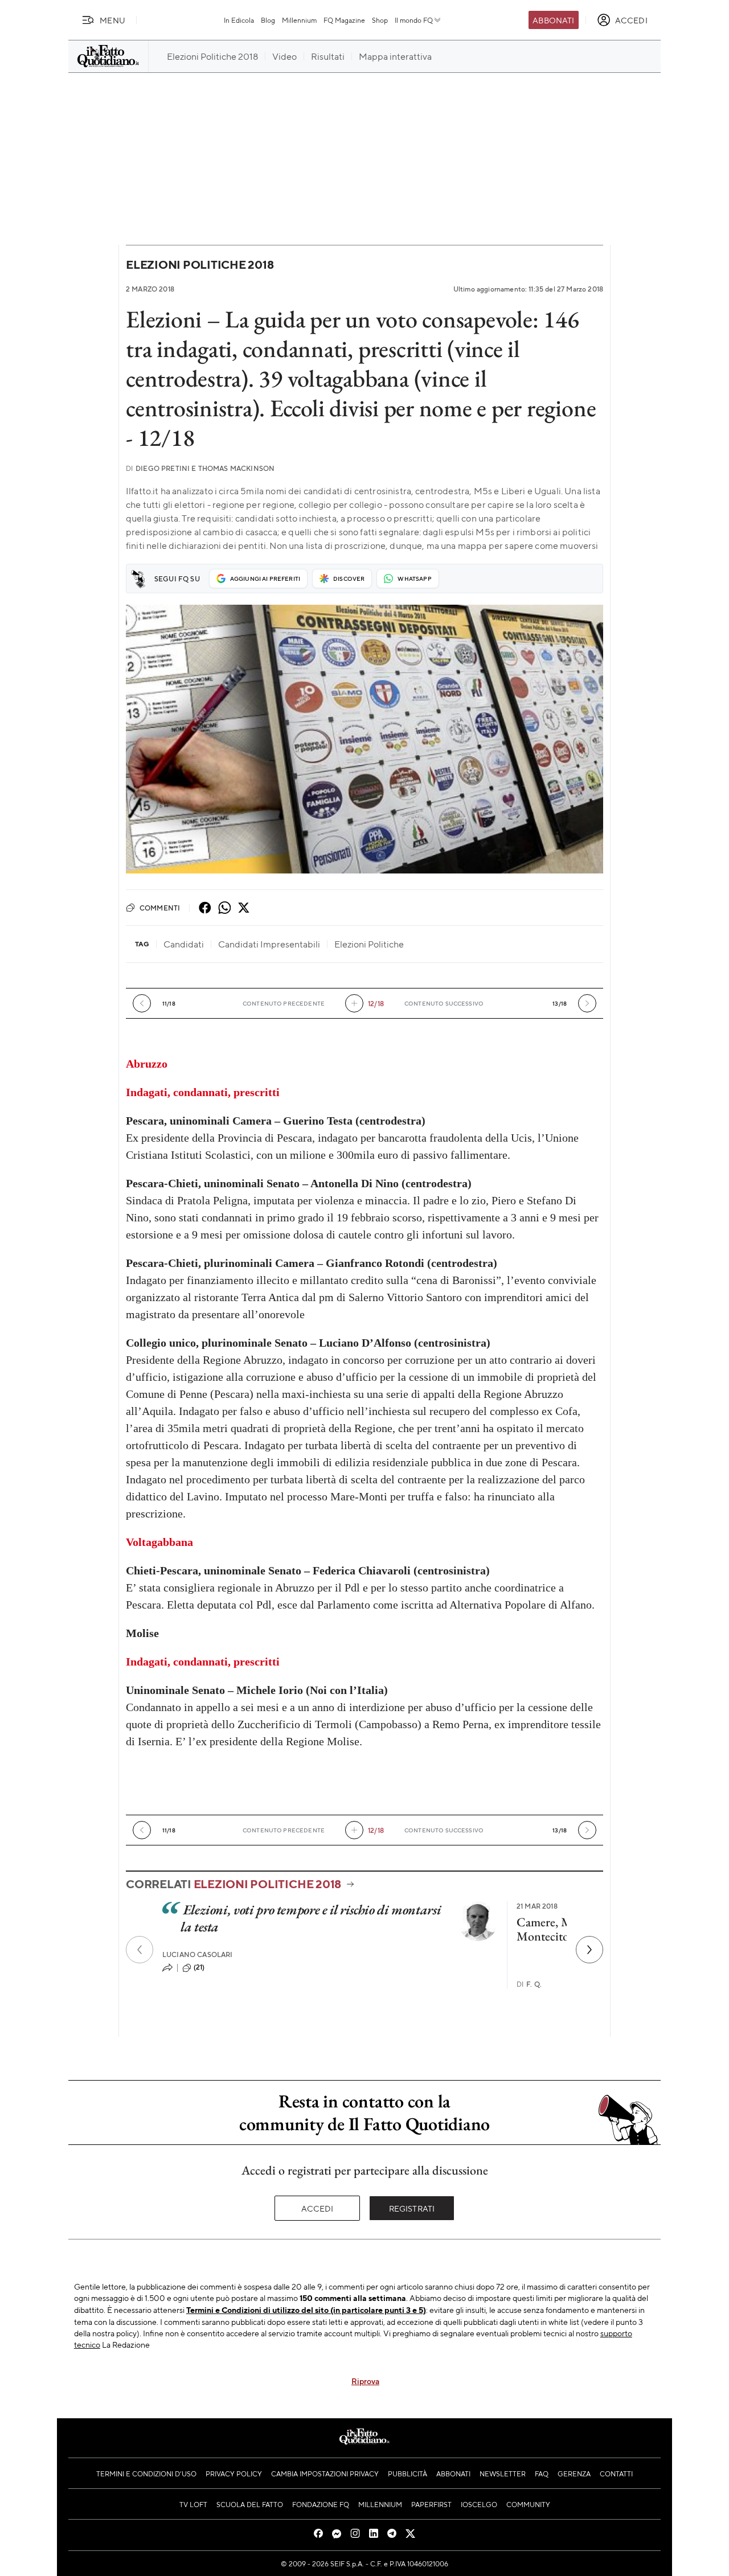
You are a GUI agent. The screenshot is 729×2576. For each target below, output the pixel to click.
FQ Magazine (344, 20)
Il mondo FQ (414, 20)
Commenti (160, 908)
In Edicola (239, 20)
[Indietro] (142, 1003)
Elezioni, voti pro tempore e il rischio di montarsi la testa (311, 1918)
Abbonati (553, 20)
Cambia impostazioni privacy (325, 2474)
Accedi (318, 2208)
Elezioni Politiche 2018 (200, 264)
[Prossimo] (589, 1950)
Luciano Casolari (198, 1954)
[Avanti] (587, 1003)
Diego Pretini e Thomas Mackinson (200, 468)
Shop (380, 20)
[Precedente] (140, 1950)
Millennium (299, 20)
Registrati (412, 2208)
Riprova (365, 2381)
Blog (268, 20)
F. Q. (529, 1984)
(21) (199, 1967)
